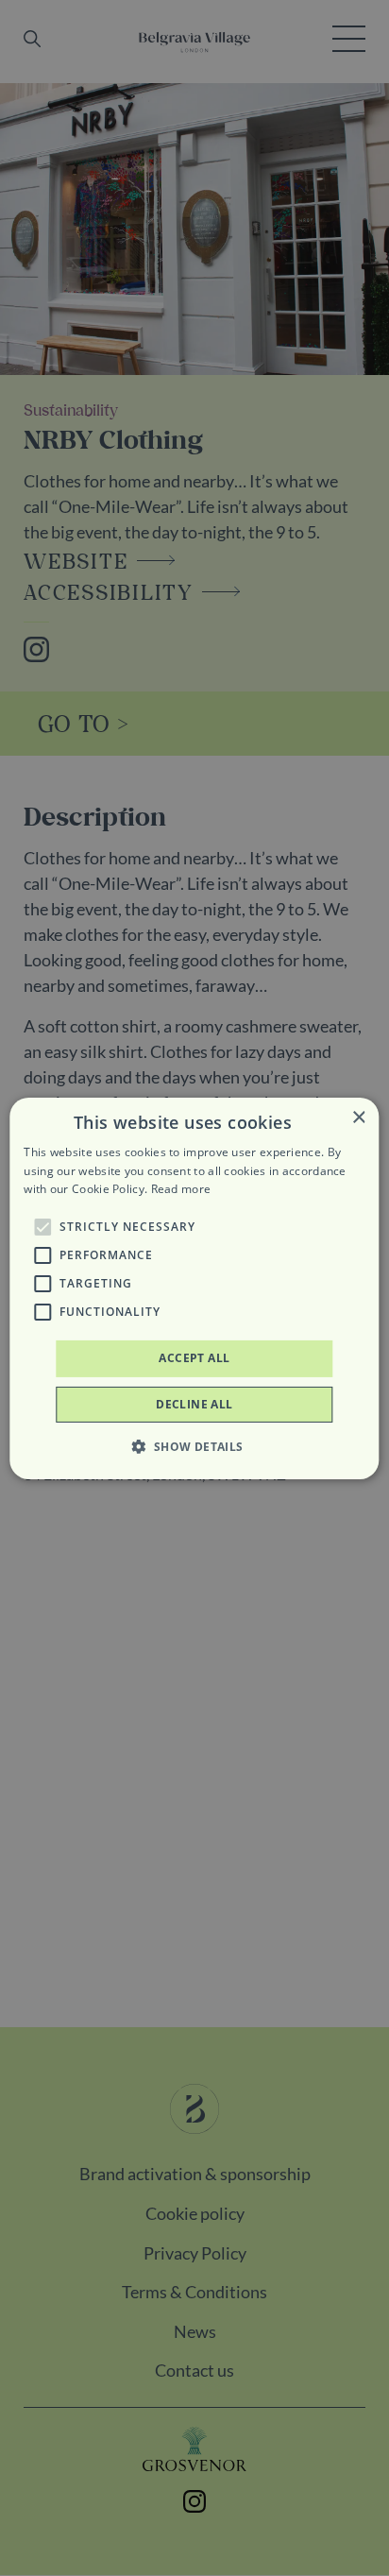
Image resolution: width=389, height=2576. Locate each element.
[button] (42, 1227)
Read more (181, 1189)
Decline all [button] (194, 1404)
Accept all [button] (194, 1358)
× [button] (358, 1117)
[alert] (194, 1288)
